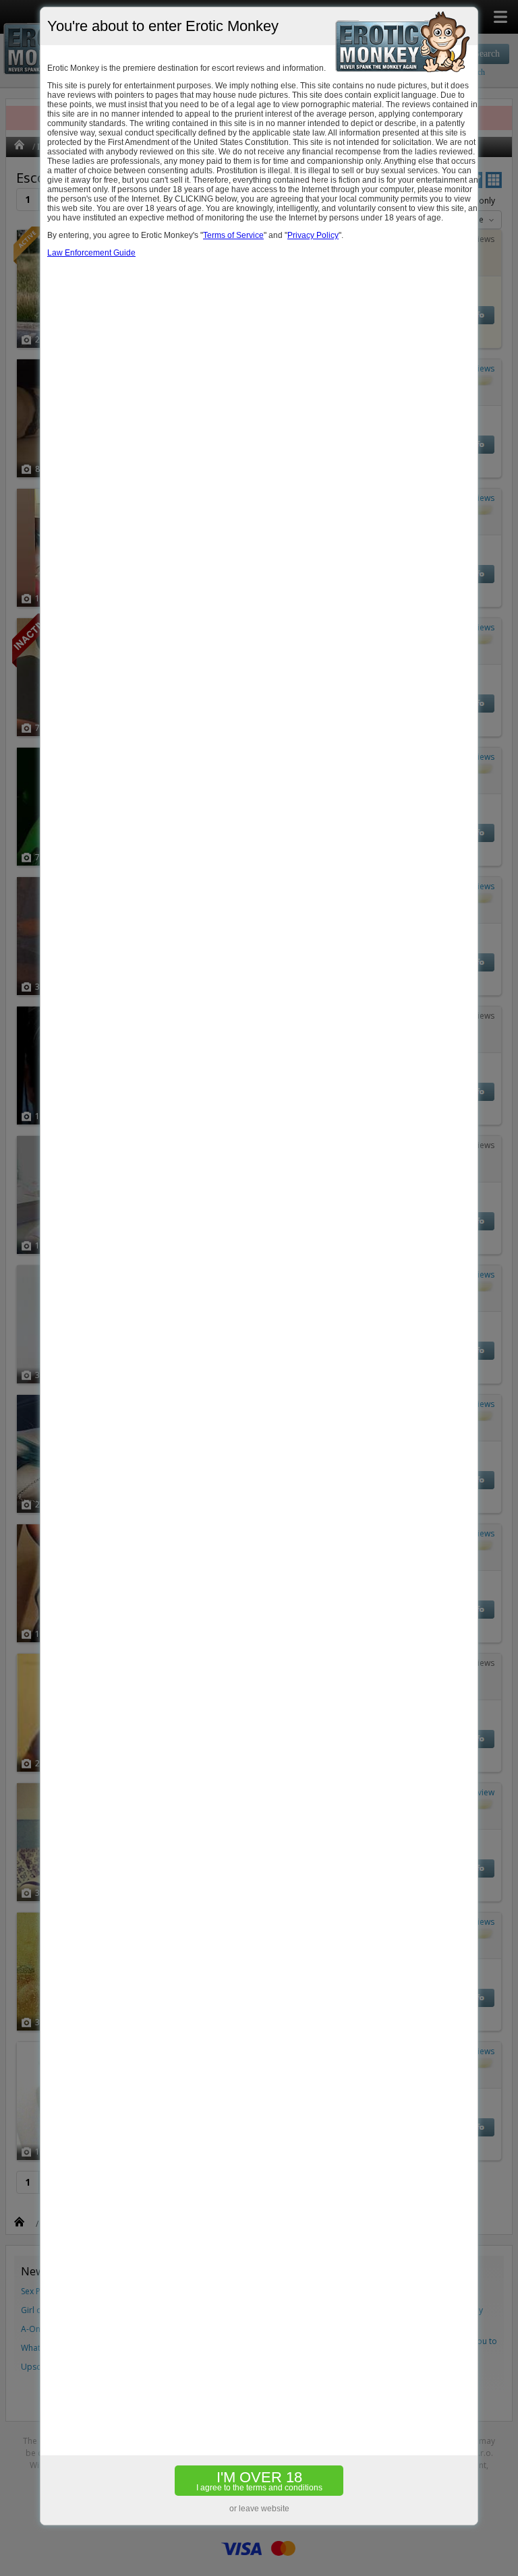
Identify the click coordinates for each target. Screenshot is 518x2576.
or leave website (259, 2509)
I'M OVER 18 (259, 2481)
